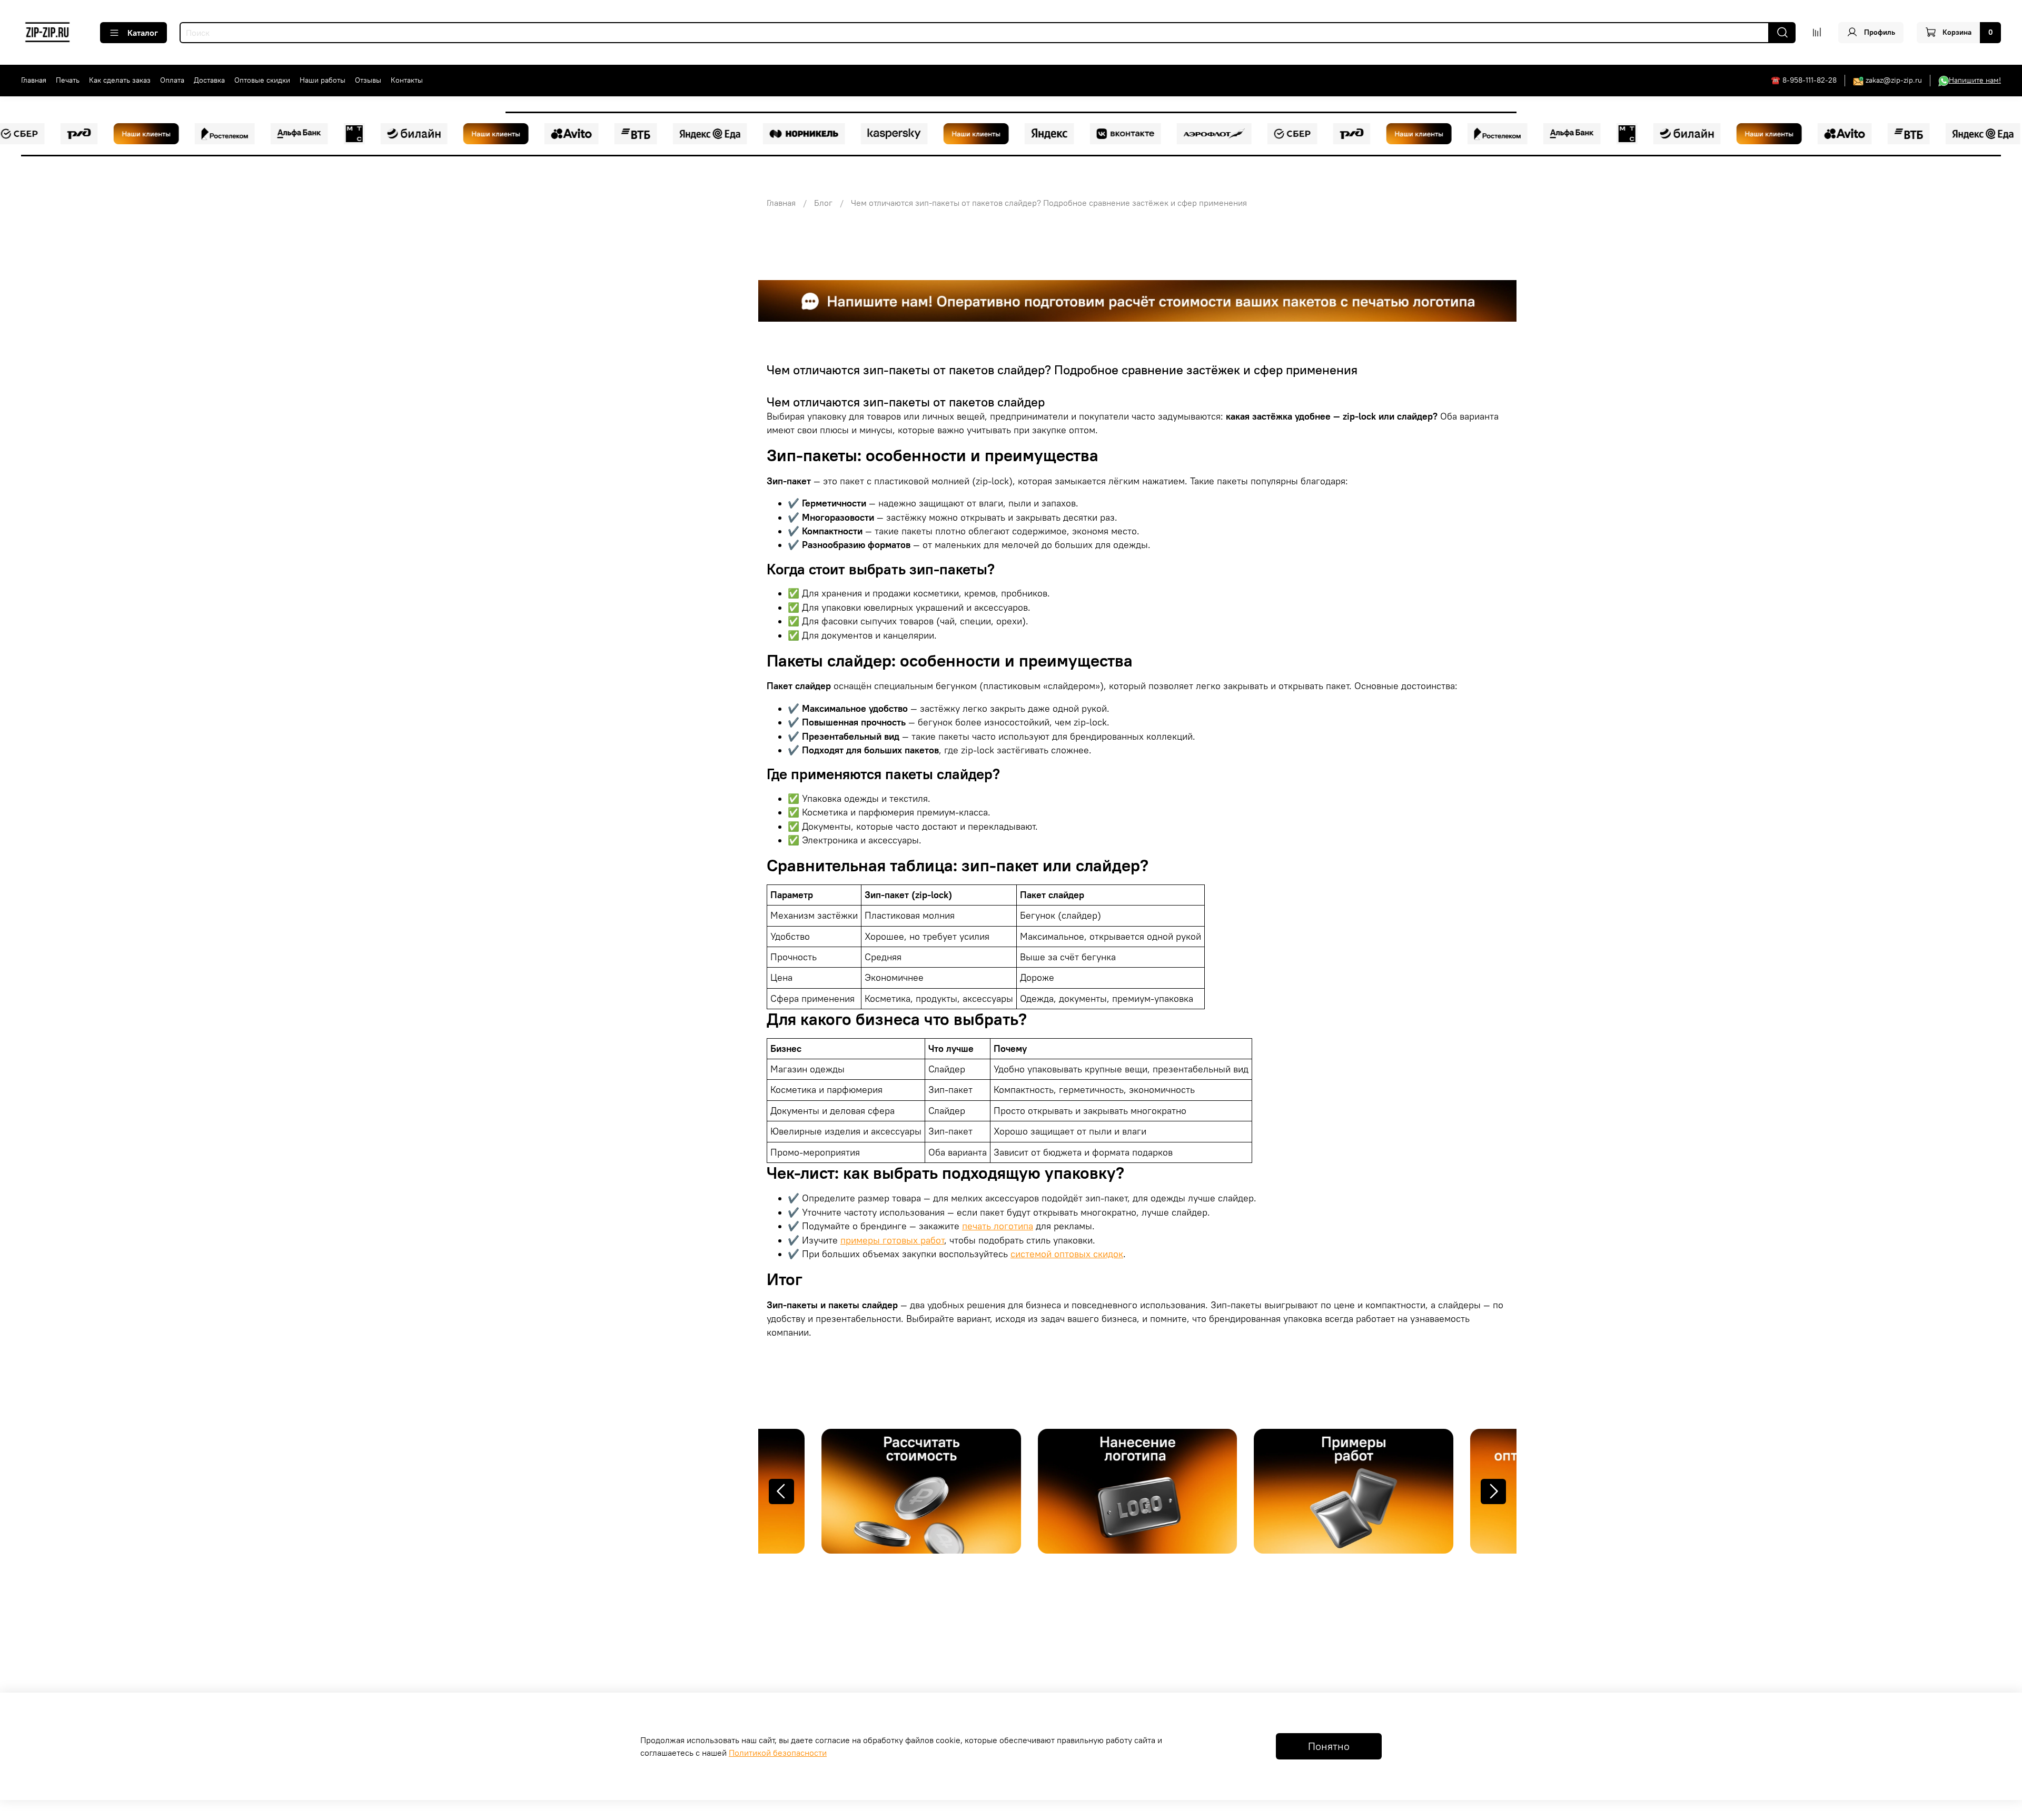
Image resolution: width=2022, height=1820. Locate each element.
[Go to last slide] (781, 1491)
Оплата (172, 80)
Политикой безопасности (778, 1753)
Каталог (143, 33)
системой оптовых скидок (1067, 1254)
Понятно (1329, 1746)
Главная (34, 80)
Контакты (407, 80)
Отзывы (368, 80)
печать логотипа (998, 1226)
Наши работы (323, 80)
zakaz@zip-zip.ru (1894, 80)
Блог (823, 203)
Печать (68, 80)
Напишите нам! (1975, 80)
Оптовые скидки (262, 80)
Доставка (209, 80)
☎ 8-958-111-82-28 (1804, 80)
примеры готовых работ (892, 1240)
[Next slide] (1493, 1491)
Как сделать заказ (120, 80)
